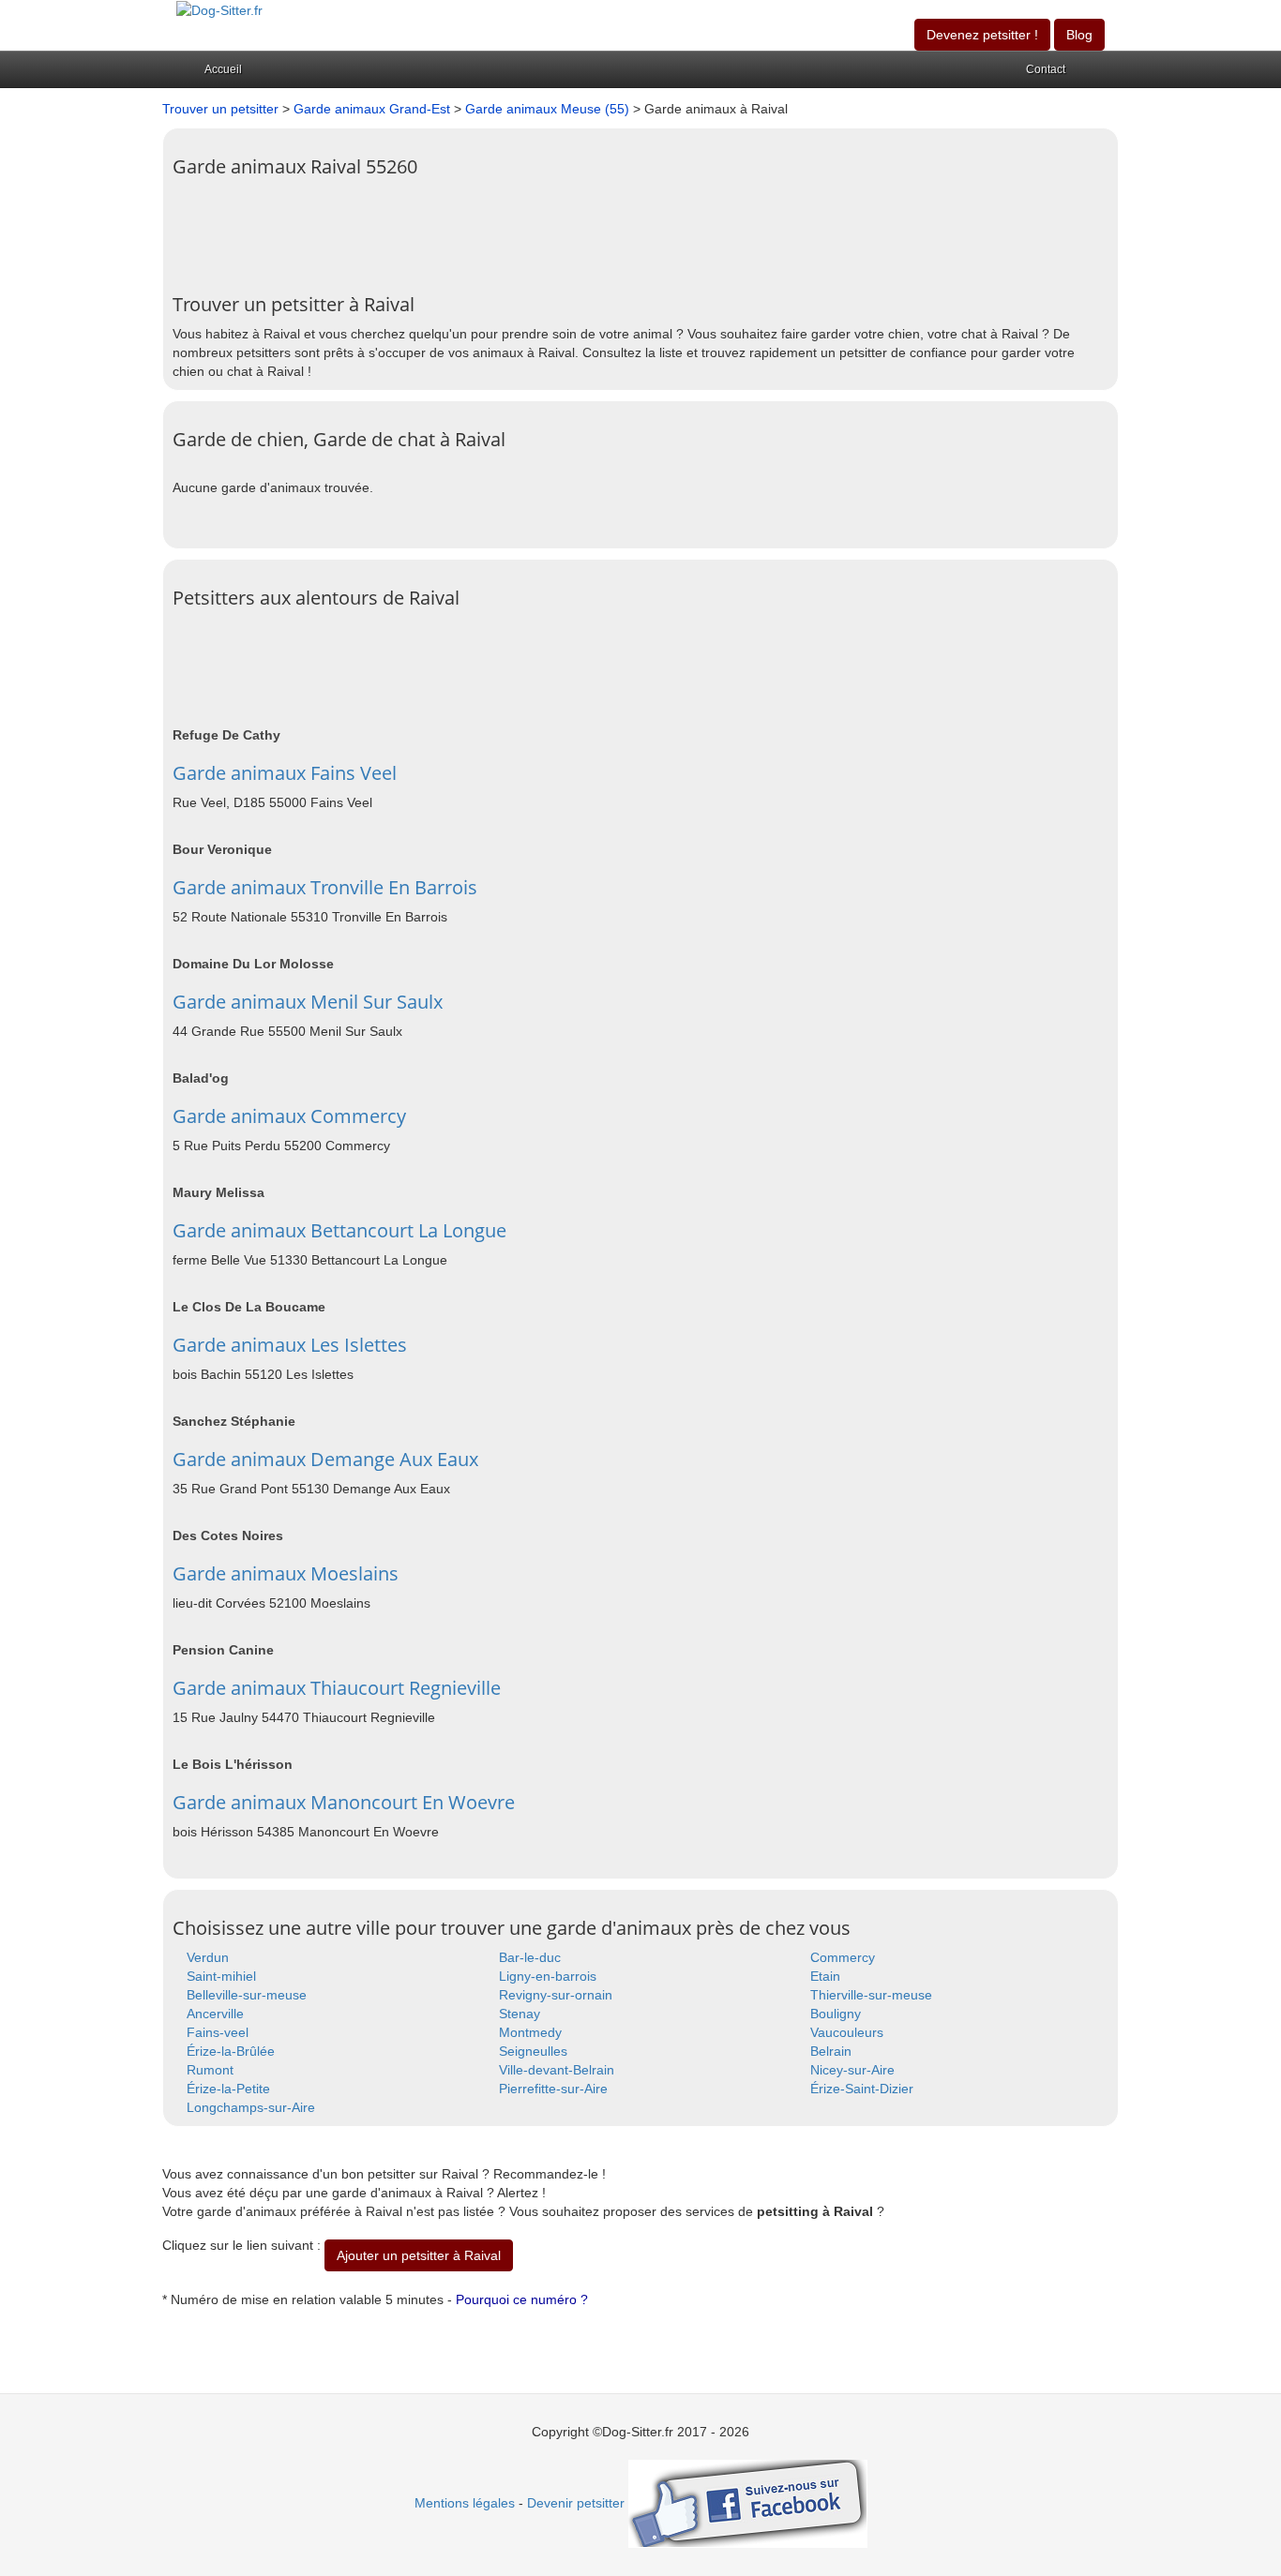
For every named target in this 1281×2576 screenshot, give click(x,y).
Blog (1079, 35)
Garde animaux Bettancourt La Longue (339, 1230)
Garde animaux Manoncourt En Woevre (344, 1802)
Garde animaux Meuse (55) (547, 109)
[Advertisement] (514, 229)
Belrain (831, 2051)
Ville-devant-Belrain (557, 2070)
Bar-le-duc (530, 1957)
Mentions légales (465, 2503)
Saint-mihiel (221, 1976)
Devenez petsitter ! (982, 35)
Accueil (223, 69)
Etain (825, 1976)
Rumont (210, 2070)
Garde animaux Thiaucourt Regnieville (337, 1688)
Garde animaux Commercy (289, 1116)
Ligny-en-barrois (548, 1976)
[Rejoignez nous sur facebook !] (748, 2503)
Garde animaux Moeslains (286, 1573)
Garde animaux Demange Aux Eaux (325, 1459)
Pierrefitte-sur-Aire (553, 2089)
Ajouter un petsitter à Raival (419, 2255)
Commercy (843, 1957)
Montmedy (530, 2032)
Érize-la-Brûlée (231, 2051)
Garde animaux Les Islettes (290, 1345)
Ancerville (215, 2014)
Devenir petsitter (576, 2503)
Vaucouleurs (847, 2032)
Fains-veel (218, 2032)
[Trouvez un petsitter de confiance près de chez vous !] (219, 9)
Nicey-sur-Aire (852, 2070)
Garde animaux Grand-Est (372, 109)
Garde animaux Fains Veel (285, 773)
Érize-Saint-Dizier (862, 2089)
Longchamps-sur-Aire (251, 2107)
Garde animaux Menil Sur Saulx (308, 1002)
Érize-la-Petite (228, 2089)
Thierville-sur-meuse (871, 1995)
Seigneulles (533, 2051)
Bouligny (836, 2014)
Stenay (520, 2014)
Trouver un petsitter (220, 109)
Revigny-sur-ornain (556, 1995)
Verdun (208, 1957)
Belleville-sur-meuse (247, 1995)
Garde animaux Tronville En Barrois (325, 887)
